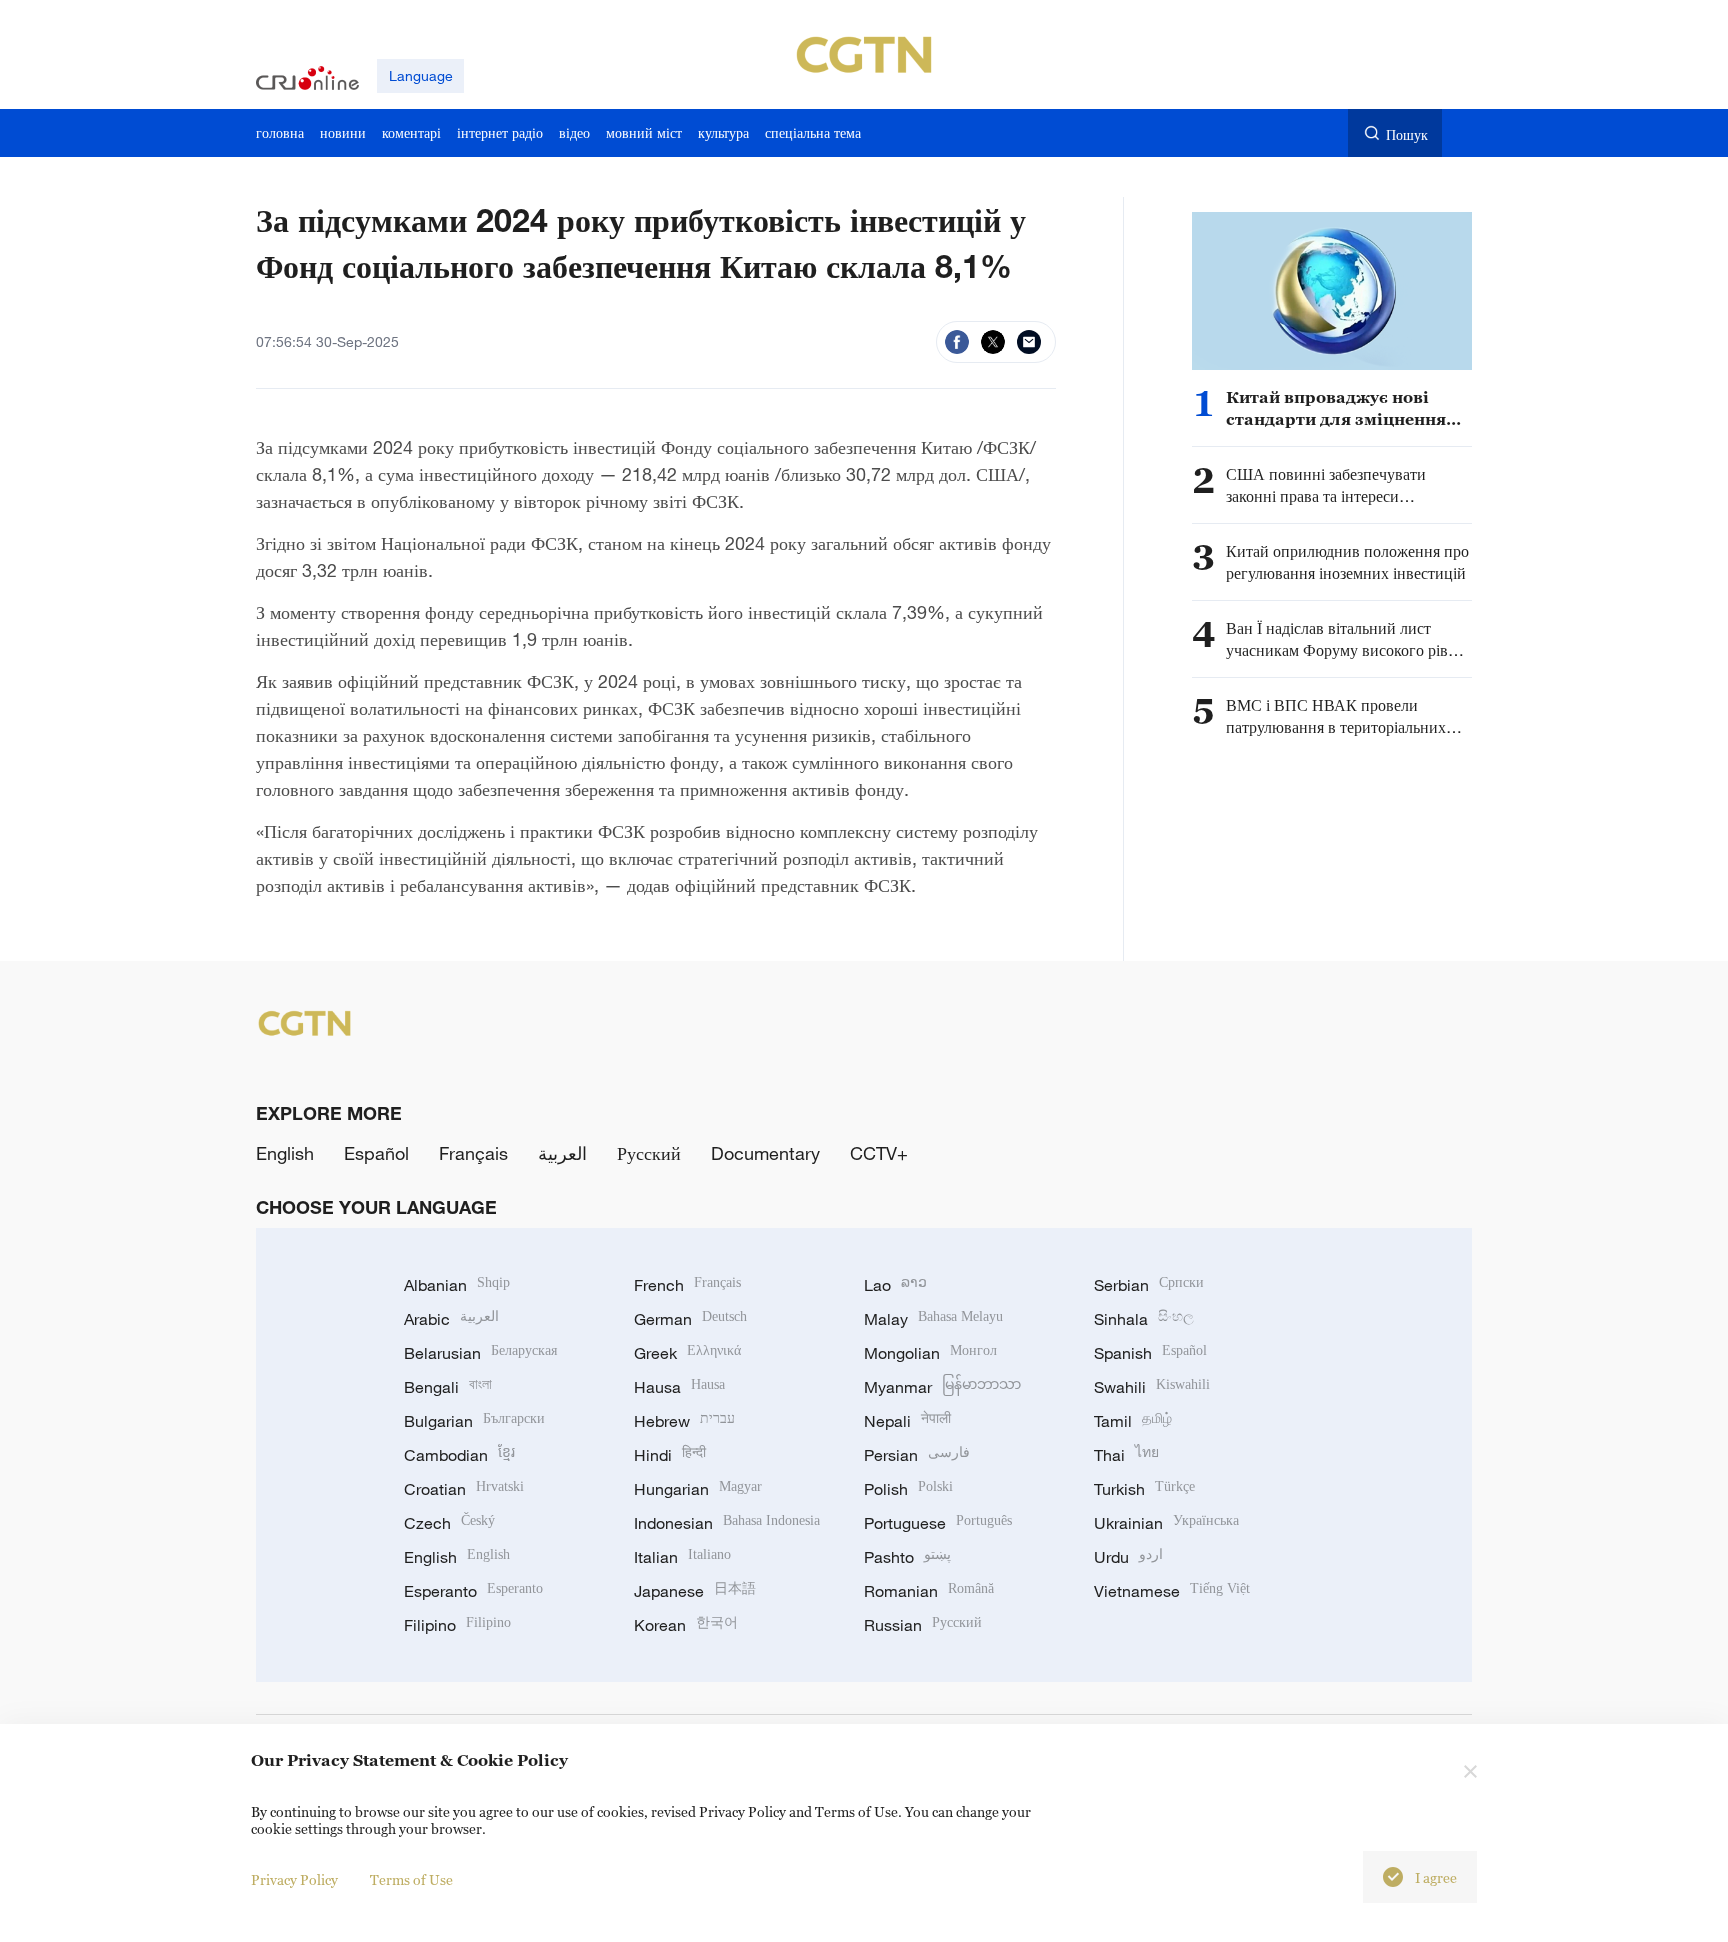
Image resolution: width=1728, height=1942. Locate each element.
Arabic (451, 1319)
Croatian (464, 1489)
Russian (923, 1625)
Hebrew (684, 1421)
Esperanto (473, 1591)
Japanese (695, 1591)
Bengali (448, 1387)
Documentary (765, 1153)
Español (376, 1153)
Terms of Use (411, 1879)
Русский (649, 1153)
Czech (449, 1523)
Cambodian (459, 1455)
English (285, 1153)
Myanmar (942, 1387)
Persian (917, 1455)
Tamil (1133, 1421)
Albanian (457, 1285)
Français (473, 1153)
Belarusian (480, 1353)
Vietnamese (1172, 1591)
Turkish (1144, 1489)
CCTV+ (879, 1153)
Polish (908, 1489)
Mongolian (930, 1353)
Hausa (679, 1387)
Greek (687, 1353)
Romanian (929, 1591)
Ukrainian (1166, 1523)
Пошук (1407, 134)
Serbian (1149, 1285)
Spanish (1150, 1353)
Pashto (907, 1557)
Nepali (907, 1421)
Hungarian (698, 1489)
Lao (895, 1285)
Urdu (1128, 1557)
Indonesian (727, 1523)
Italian (682, 1557)
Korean (686, 1625)
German (690, 1319)
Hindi (670, 1455)
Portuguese (938, 1523)
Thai (1126, 1455)
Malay (933, 1319)
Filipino (457, 1625)
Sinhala (1144, 1319)
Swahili (1152, 1387)
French (687, 1285)
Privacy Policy (294, 1879)
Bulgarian (474, 1421)
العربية (562, 1153)
